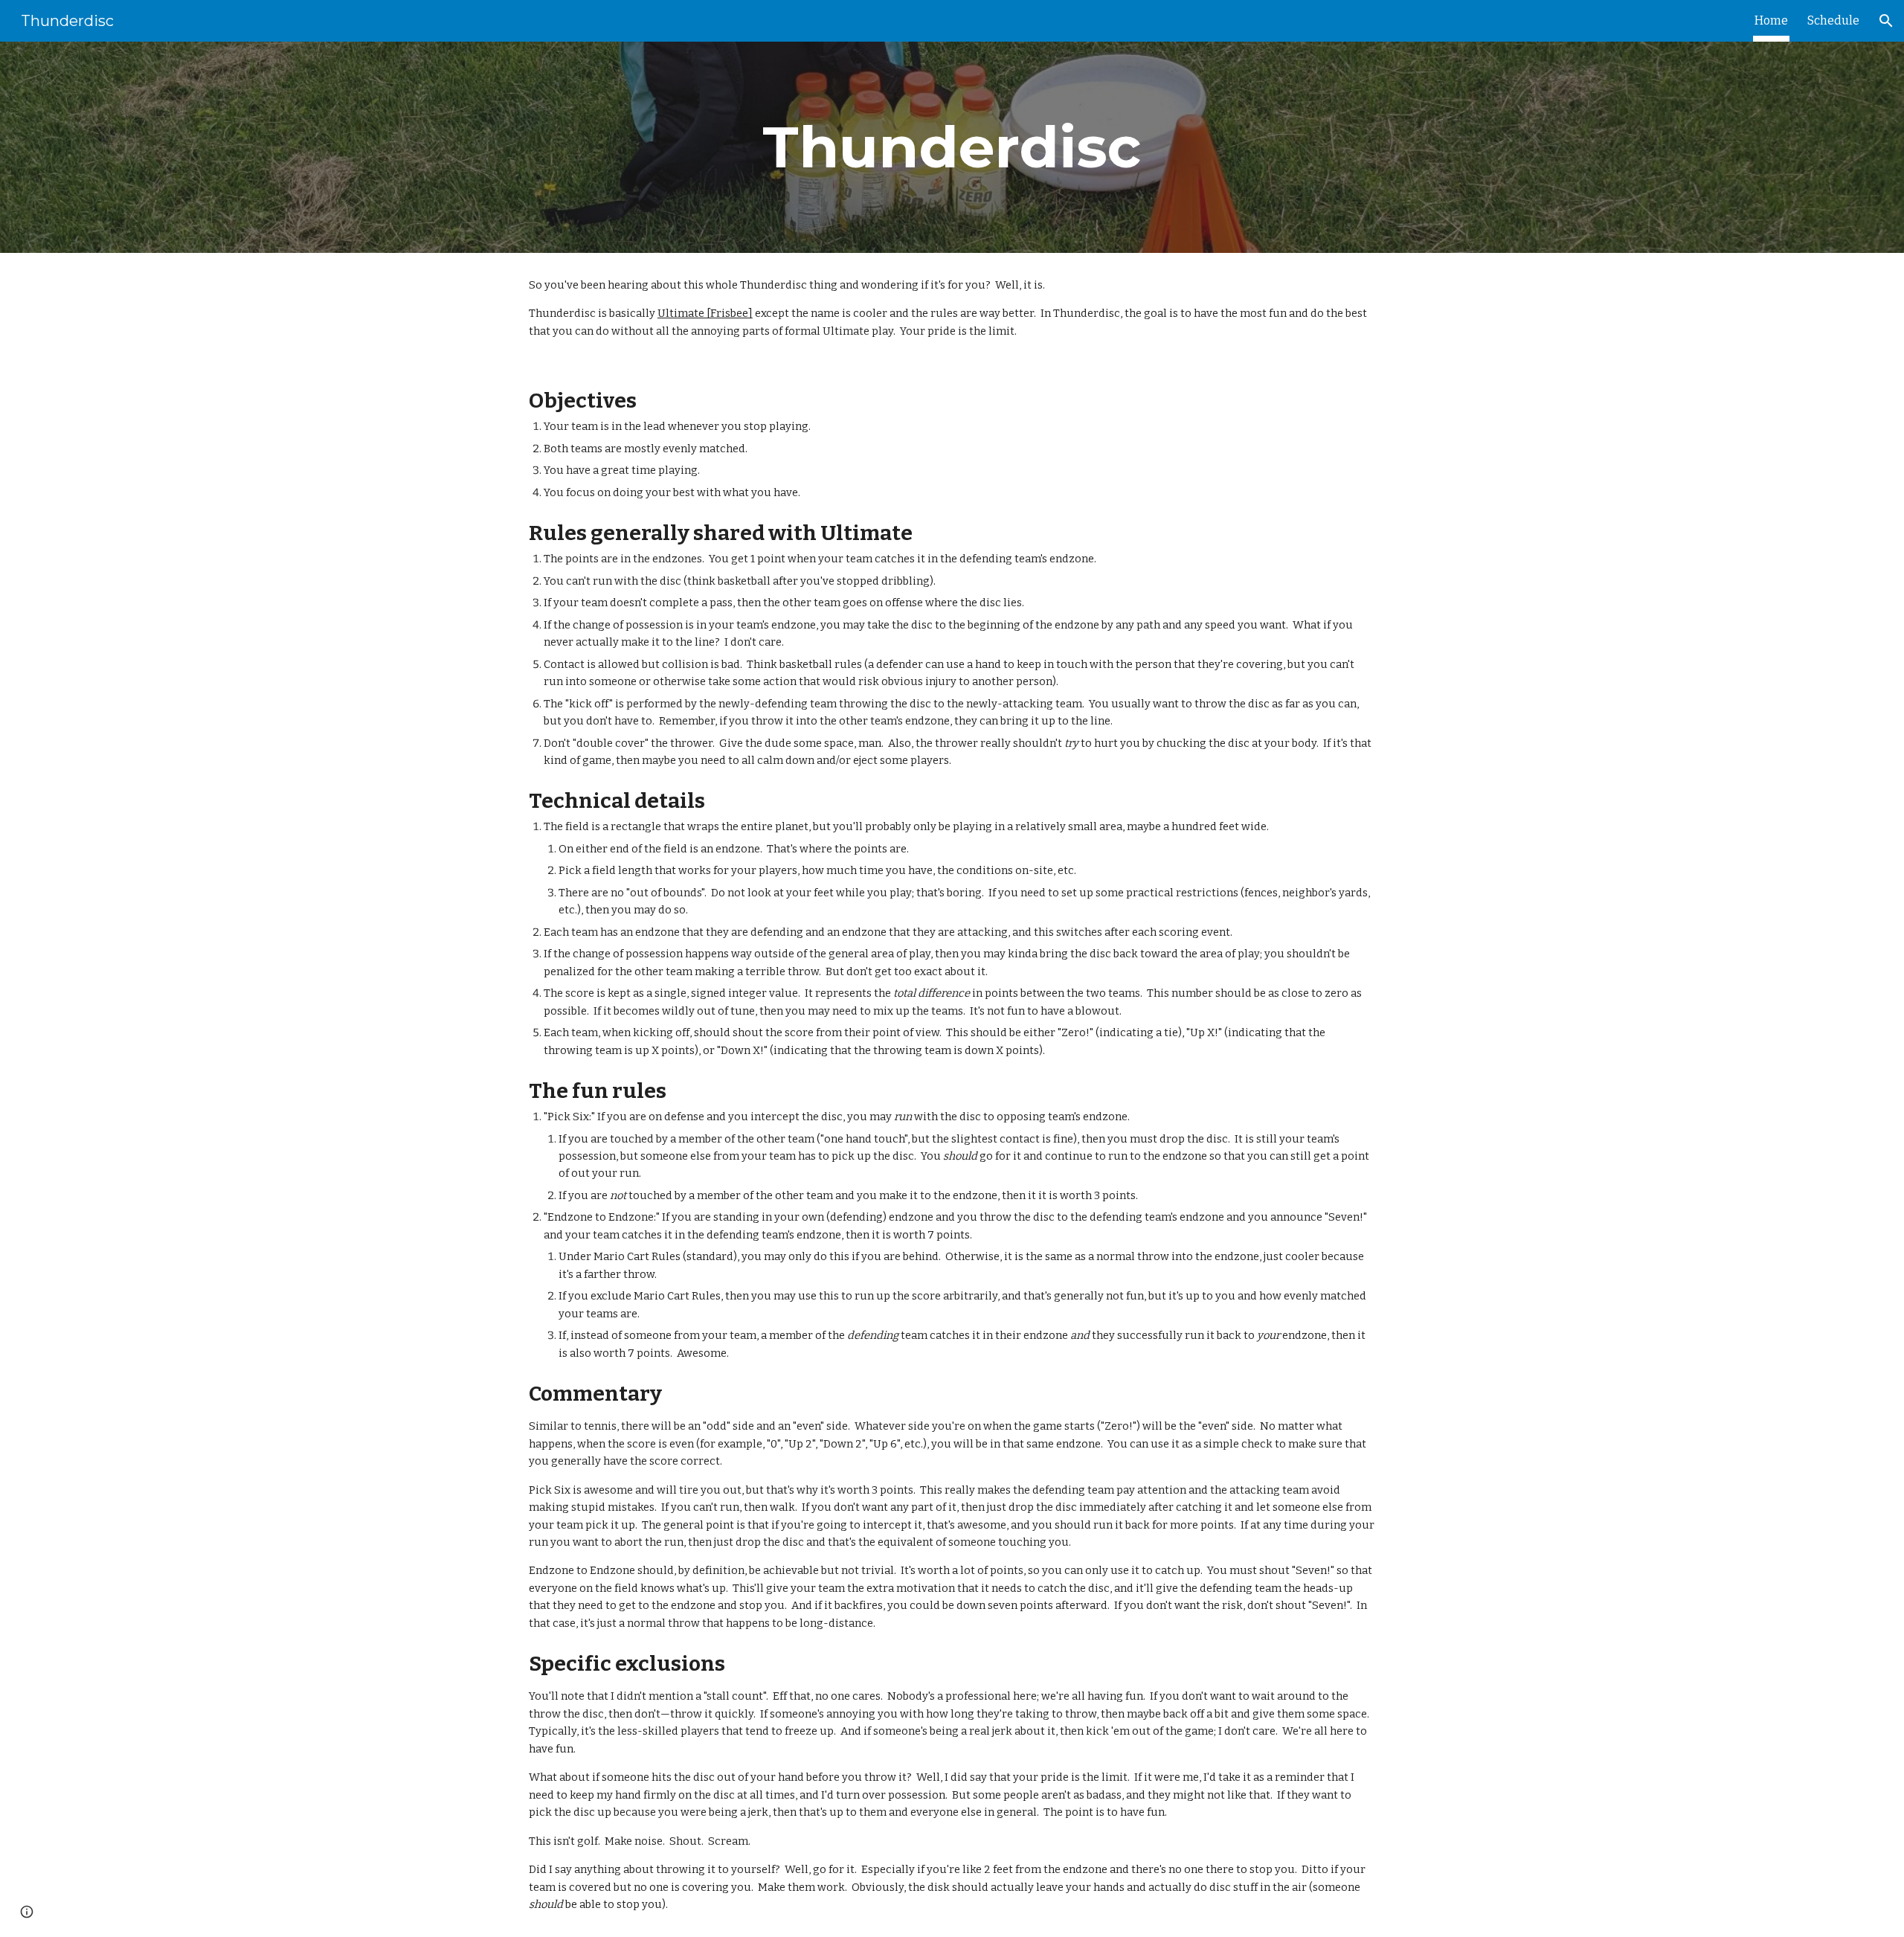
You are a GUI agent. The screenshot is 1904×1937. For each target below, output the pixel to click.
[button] (1886, 21)
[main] (952, 147)
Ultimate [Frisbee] (705, 313)
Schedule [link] (1833, 20)
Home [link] (1771, 20)
